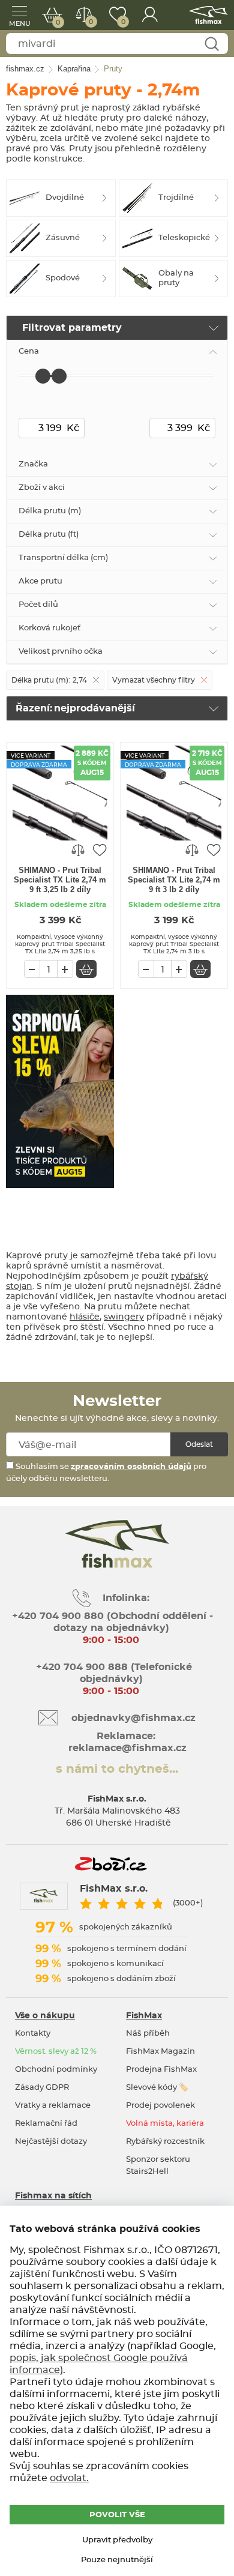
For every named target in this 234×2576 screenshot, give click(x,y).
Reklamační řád (46, 2124)
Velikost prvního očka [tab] (61, 652)
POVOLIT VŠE (117, 2515)
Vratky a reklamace (53, 2106)
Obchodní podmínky (56, 2070)
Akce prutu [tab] (40, 581)
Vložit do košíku (86, 969)
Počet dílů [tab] (38, 605)
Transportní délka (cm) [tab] (63, 558)
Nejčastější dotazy (51, 2142)
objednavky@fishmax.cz (133, 1718)
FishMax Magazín (160, 2052)
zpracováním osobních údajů (131, 1467)
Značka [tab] (33, 464)
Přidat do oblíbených (100, 849)
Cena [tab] (29, 351)
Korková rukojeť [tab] (49, 628)
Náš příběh (148, 2034)
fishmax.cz (208, 15)
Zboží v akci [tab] (42, 488)
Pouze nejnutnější (117, 2560)
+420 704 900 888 (80, 1667)
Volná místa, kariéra (165, 2124)
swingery (124, 1317)
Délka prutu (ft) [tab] (49, 535)
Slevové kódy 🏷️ (157, 2088)
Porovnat (91, 22)
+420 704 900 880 (58, 1616)
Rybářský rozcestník (165, 2142)
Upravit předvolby (117, 2540)
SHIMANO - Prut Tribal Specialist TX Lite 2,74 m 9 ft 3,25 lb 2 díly (60, 880)
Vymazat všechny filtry (154, 680)
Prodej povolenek (160, 2106)
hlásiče (85, 1317)
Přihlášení (150, 15)
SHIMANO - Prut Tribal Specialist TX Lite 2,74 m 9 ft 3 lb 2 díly (174, 880)
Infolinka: (126, 1598)
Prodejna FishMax (161, 2070)
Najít (211, 44)
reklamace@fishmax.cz (127, 1748)
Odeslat (199, 1444)
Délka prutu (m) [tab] (50, 511)
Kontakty (33, 2034)
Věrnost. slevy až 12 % (56, 2052)
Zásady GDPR (42, 2088)
